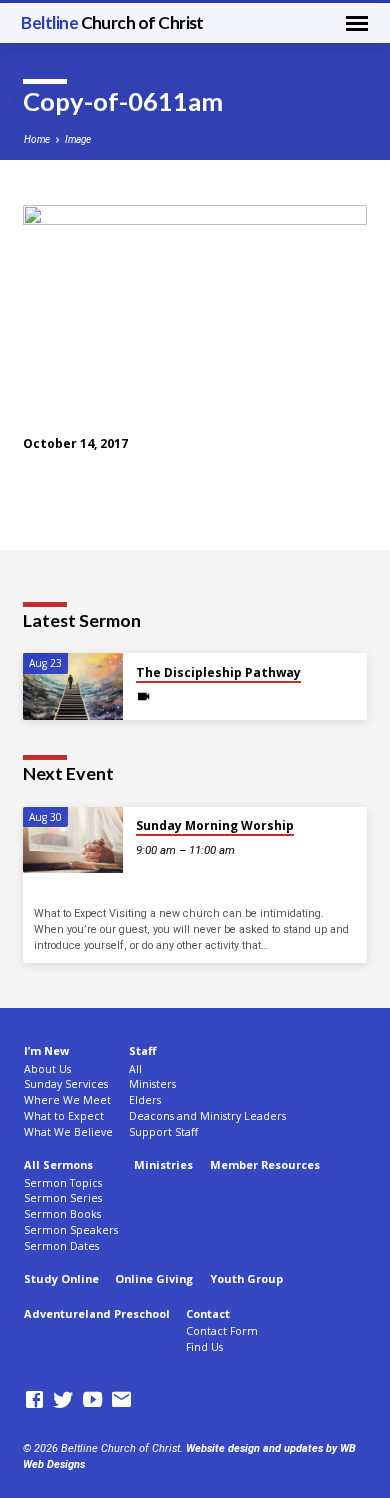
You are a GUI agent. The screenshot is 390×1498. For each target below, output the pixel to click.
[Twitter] (63, 1400)
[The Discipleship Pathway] (73, 686)
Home (37, 139)
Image (78, 139)
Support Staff (163, 1132)
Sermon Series (63, 1198)
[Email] (121, 1400)
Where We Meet (67, 1100)
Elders (145, 1100)
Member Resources (265, 1164)
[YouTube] (92, 1400)
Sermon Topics (63, 1183)
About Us (47, 1069)
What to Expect (64, 1116)
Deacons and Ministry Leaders (207, 1116)
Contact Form (222, 1331)
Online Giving (154, 1278)
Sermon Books (62, 1214)
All (135, 1069)
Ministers (152, 1084)
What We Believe (68, 1132)
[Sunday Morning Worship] (73, 840)
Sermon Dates (61, 1246)
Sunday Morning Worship (215, 825)
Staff (142, 1050)
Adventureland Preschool (97, 1313)
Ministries (163, 1164)
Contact (208, 1313)
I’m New (46, 1050)
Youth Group (246, 1278)
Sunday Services (66, 1084)
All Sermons (58, 1164)
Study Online (61, 1278)
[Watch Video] (143, 697)
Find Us (204, 1347)
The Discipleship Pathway (218, 672)
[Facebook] (34, 1400)
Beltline (112, 22)
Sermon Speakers (71, 1230)
